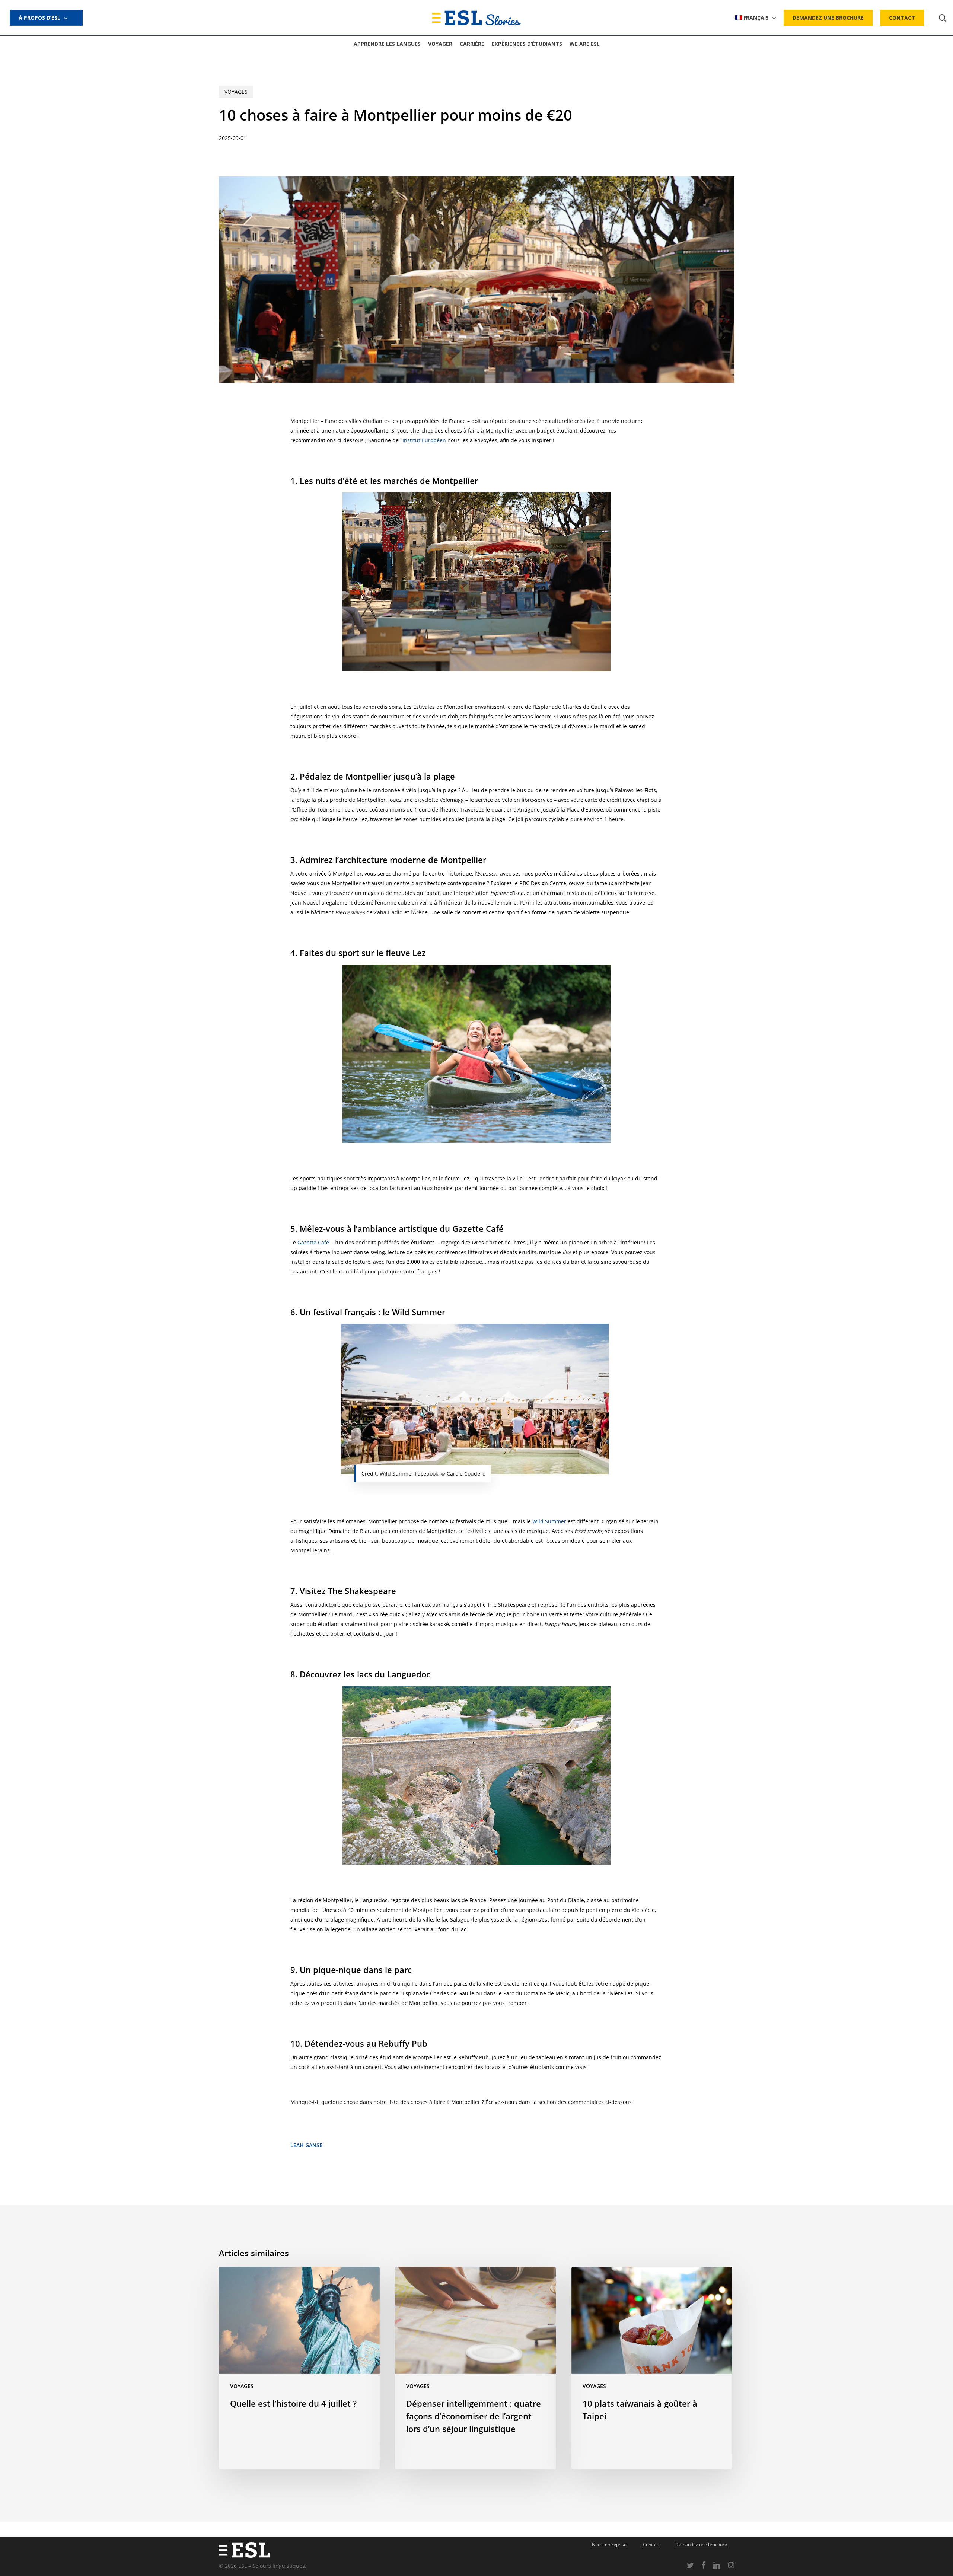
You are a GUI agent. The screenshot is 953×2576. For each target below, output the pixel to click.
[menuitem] (756, 18)
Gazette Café (313, 1242)
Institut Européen (424, 440)
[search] (943, 18)
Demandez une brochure (701, 2545)
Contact (651, 2545)
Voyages (236, 92)
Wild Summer (549, 1521)
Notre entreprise (609, 2545)
